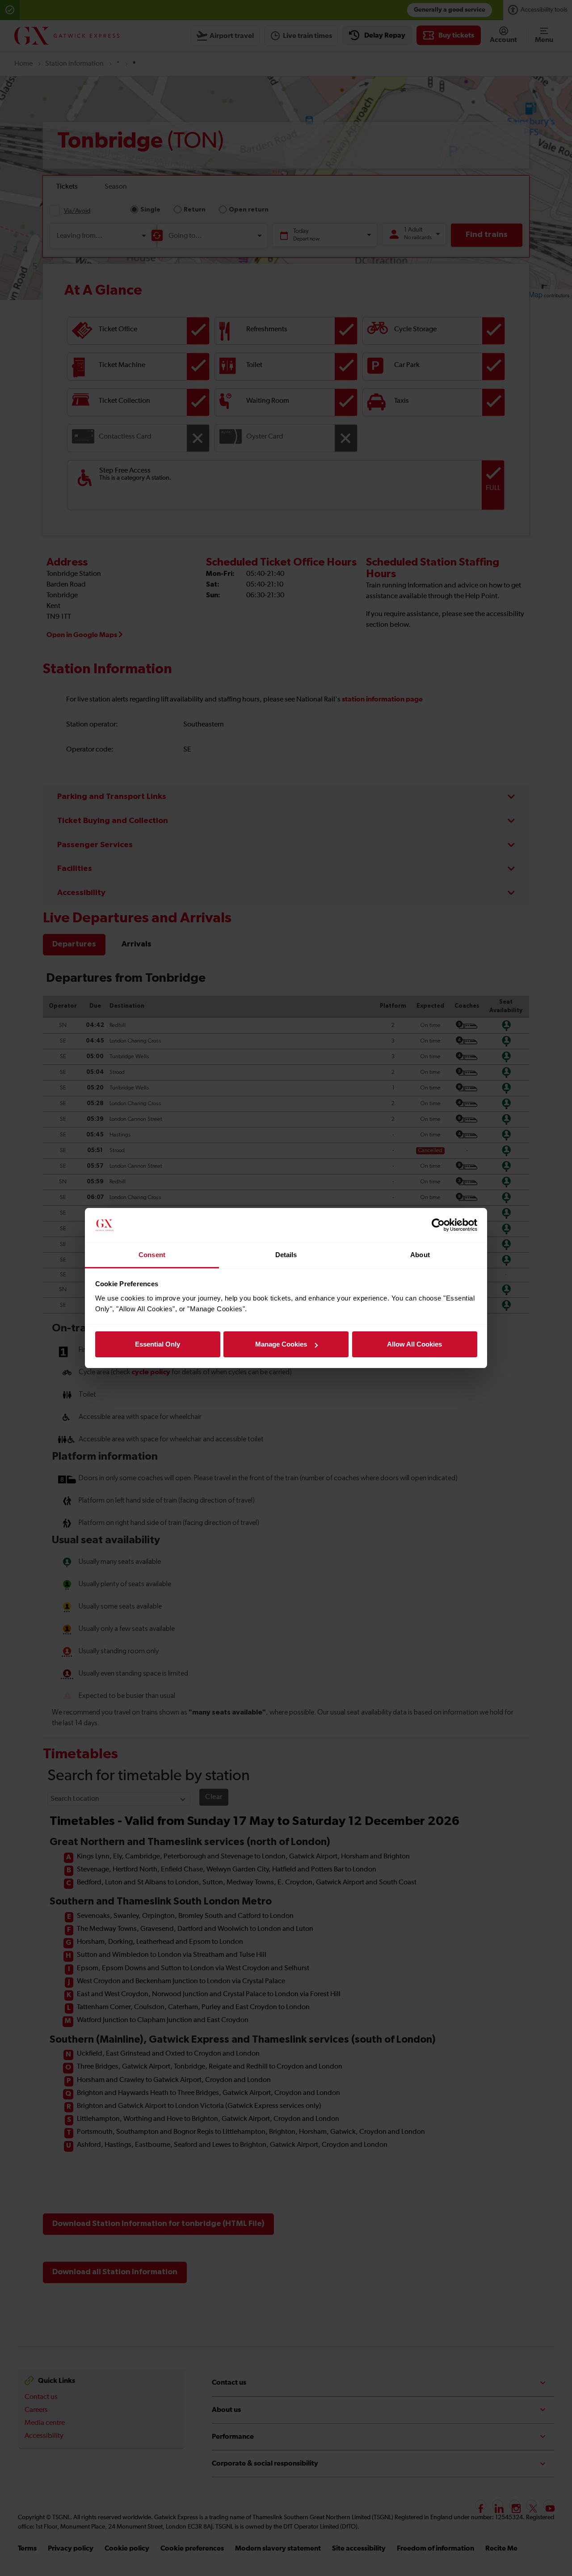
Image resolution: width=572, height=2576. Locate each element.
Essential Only (158, 1344)
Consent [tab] (152, 1255)
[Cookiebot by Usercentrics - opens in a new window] (438, 1225)
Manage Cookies (281, 1344)
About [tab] (420, 1255)
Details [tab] (286, 1255)
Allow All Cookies (414, 1344)
